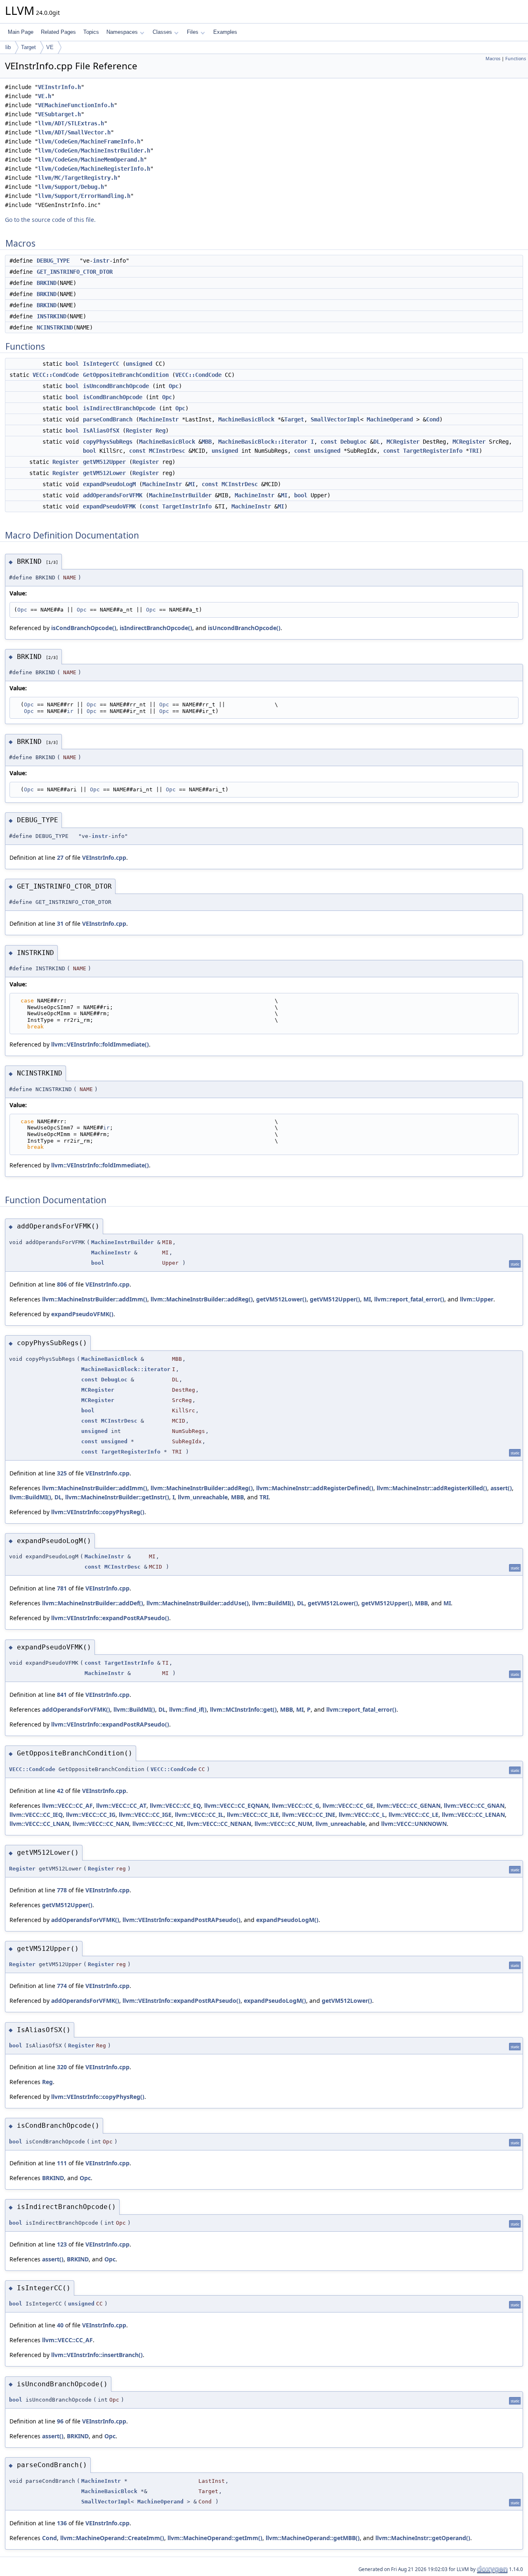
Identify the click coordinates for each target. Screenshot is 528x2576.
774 (62, 1986)
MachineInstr (159, 419)
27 (60, 857)
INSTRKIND (52, 316)
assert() (501, 1488)
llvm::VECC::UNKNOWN (414, 1824)
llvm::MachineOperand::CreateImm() (112, 2538)
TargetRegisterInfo (433, 451)
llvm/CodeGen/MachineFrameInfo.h (89, 141)
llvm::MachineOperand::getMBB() (313, 2538)
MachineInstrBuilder (180, 495)
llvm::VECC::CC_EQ (175, 1806)
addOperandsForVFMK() (76, 1709)
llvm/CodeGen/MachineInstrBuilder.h (94, 151)
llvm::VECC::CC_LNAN (39, 1824)
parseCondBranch (108, 419)
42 (60, 1791)
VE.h (45, 96)
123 (62, 2244)
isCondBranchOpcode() (84, 628)
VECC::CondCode (56, 375)
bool (72, 364)
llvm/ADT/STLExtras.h (71, 123)
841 (62, 1695)
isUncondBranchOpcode (116, 386)
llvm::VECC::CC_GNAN (474, 1806)
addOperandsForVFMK (113, 495)
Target (28, 47)
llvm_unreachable (203, 1497)
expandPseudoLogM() (287, 1920)
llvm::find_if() (188, 1709)
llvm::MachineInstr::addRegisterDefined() (315, 1488)
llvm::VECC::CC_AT (121, 1806)
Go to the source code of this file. (50, 220)
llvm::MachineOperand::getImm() (215, 2538)
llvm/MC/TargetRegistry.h (78, 178)
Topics (91, 32)
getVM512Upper (104, 462)
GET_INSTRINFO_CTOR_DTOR (75, 272)
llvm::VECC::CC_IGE (145, 1815)
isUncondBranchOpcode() (244, 628)
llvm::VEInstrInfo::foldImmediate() (100, 1044)
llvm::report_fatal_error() (409, 1299)
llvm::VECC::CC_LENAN (473, 1815)
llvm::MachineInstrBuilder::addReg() (202, 1299)
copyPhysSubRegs (108, 442)
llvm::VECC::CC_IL (199, 1815)
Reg (160, 431)
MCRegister (403, 442)
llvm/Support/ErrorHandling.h (84, 196)
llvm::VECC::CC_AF (67, 1806)
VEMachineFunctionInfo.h (76, 105)
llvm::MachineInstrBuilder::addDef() (93, 1603)
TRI (474, 451)
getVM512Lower (104, 473)
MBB (207, 442)
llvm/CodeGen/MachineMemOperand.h (91, 160)
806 (62, 1284)
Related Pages (58, 32)
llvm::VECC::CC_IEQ (36, 1815)
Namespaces (122, 32)
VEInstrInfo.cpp (104, 857)
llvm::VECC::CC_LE (414, 1815)
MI (192, 484)
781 (62, 1588)
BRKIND (47, 283)
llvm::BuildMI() (30, 1497)
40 (60, 2325)
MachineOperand (390, 419)
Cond (433, 419)
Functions (516, 59)
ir (70, 711)
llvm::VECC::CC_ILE (253, 1815)
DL (377, 442)
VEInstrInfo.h (59, 87)
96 (60, 2421)
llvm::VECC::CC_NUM (283, 1824)
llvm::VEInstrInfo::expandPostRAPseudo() (110, 1618)
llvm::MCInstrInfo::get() (243, 1709)
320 (62, 2067)
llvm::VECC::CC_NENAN (219, 1824)
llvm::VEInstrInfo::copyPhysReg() (98, 1512)
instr (101, 261)
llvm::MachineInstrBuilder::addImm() (95, 1299)
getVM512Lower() (281, 1299)
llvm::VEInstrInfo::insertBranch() (97, 2355)
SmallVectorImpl (335, 419)
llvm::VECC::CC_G (296, 1806)
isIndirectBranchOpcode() (156, 628)
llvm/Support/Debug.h (71, 187)
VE (50, 47)
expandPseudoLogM (109, 484)
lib (8, 47)
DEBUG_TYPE (53, 261)
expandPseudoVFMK (109, 506)
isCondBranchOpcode (113, 397)
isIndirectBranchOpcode (119, 408)
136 (62, 2523)
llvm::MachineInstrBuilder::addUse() (198, 1603)
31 (60, 923)
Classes (162, 32)
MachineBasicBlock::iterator (263, 442)
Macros (493, 59)
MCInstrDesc (167, 451)
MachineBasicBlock (246, 419)
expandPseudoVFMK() (82, 1314)
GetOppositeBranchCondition (126, 375)
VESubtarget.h (59, 114)
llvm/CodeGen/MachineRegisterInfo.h (94, 169)
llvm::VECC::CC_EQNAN (236, 1806)
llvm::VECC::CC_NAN (101, 1824)
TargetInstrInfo (187, 506)
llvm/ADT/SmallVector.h (74, 132)
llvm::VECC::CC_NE (158, 1824)
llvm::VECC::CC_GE (348, 1806)
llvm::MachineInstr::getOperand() (423, 2538)
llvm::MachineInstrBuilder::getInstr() (117, 1497)
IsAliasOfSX (101, 431)
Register (139, 431)
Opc (174, 386)
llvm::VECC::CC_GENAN (409, 1806)
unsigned (139, 364)
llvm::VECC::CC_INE (309, 1815)
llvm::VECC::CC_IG (91, 1815)
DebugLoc (354, 442)
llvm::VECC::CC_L (362, 1815)
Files (193, 32)
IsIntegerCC (101, 364)
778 (62, 1890)
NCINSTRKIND (55, 327)
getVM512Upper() (335, 1299)
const (329, 442)
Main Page (21, 32)
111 (62, 2163)
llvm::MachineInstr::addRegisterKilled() (432, 1488)
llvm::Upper (477, 1299)
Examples (225, 32)
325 (62, 1473)
